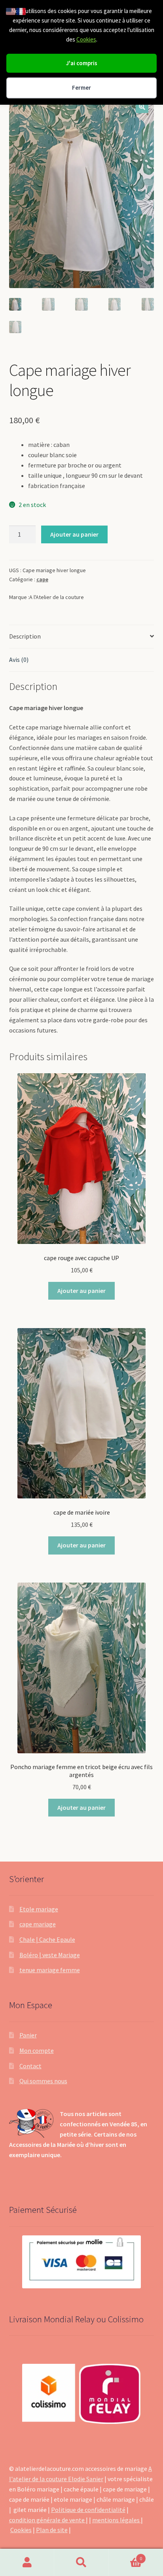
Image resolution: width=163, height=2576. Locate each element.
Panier (28, 2035)
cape (42, 579)
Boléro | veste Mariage (50, 1955)
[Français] (21, 11)
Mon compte (37, 2050)
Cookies (86, 39)
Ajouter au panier (74, 534)
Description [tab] (25, 636)
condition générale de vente (47, 2520)
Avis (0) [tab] (19, 660)
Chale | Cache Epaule (47, 1939)
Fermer (81, 88)
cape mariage (38, 1924)
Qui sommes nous (43, 2081)
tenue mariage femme (50, 1970)
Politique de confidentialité (88, 2510)
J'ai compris (82, 63)
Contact (30, 2066)
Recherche (81, 2563)
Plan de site (52, 2530)
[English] (11, 11)
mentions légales (117, 2520)
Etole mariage (39, 1909)
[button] (142, 107)
